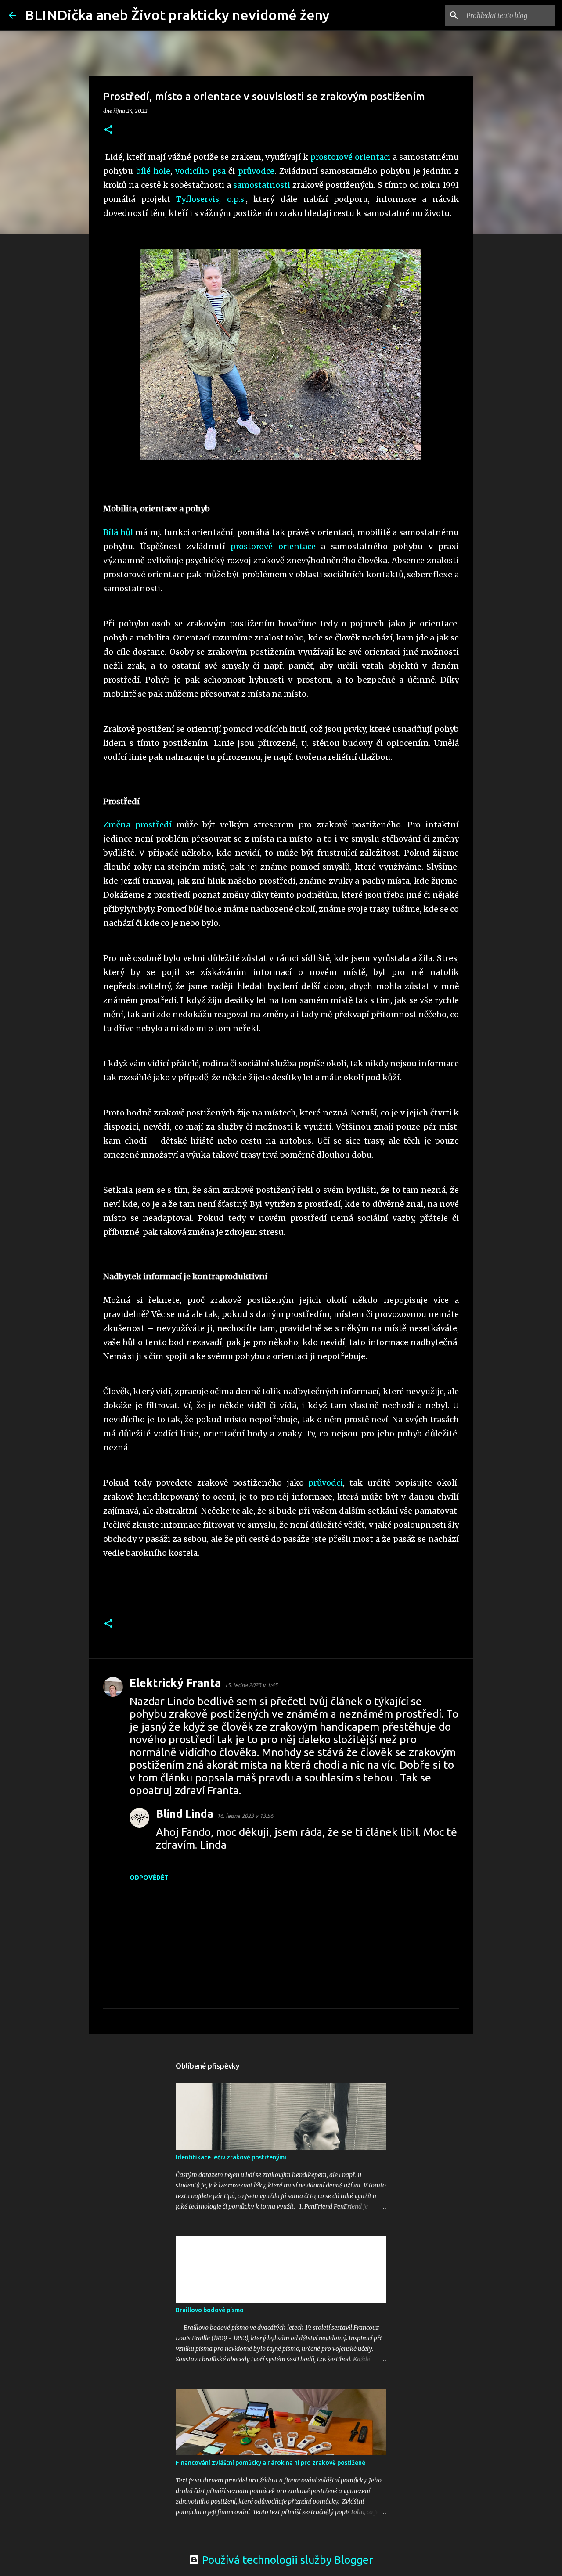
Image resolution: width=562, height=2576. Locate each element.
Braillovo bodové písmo (210, 2310)
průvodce (256, 171)
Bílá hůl (118, 532)
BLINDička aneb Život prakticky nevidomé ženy (177, 15)
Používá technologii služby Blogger (286, 2560)
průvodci (326, 1483)
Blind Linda (185, 1814)
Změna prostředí (137, 825)
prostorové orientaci (350, 157)
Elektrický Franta (175, 1683)
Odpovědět (149, 1878)
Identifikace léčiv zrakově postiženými (231, 2157)
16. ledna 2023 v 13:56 (245, 1816)
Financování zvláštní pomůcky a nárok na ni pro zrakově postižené (270, 2463)
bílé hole (153, 171)
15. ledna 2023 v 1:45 (251, 1685)
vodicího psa (200, 171)
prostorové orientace (273, 546)
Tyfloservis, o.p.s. (211, 199)
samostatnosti (263, 185)
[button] (108, 130)
